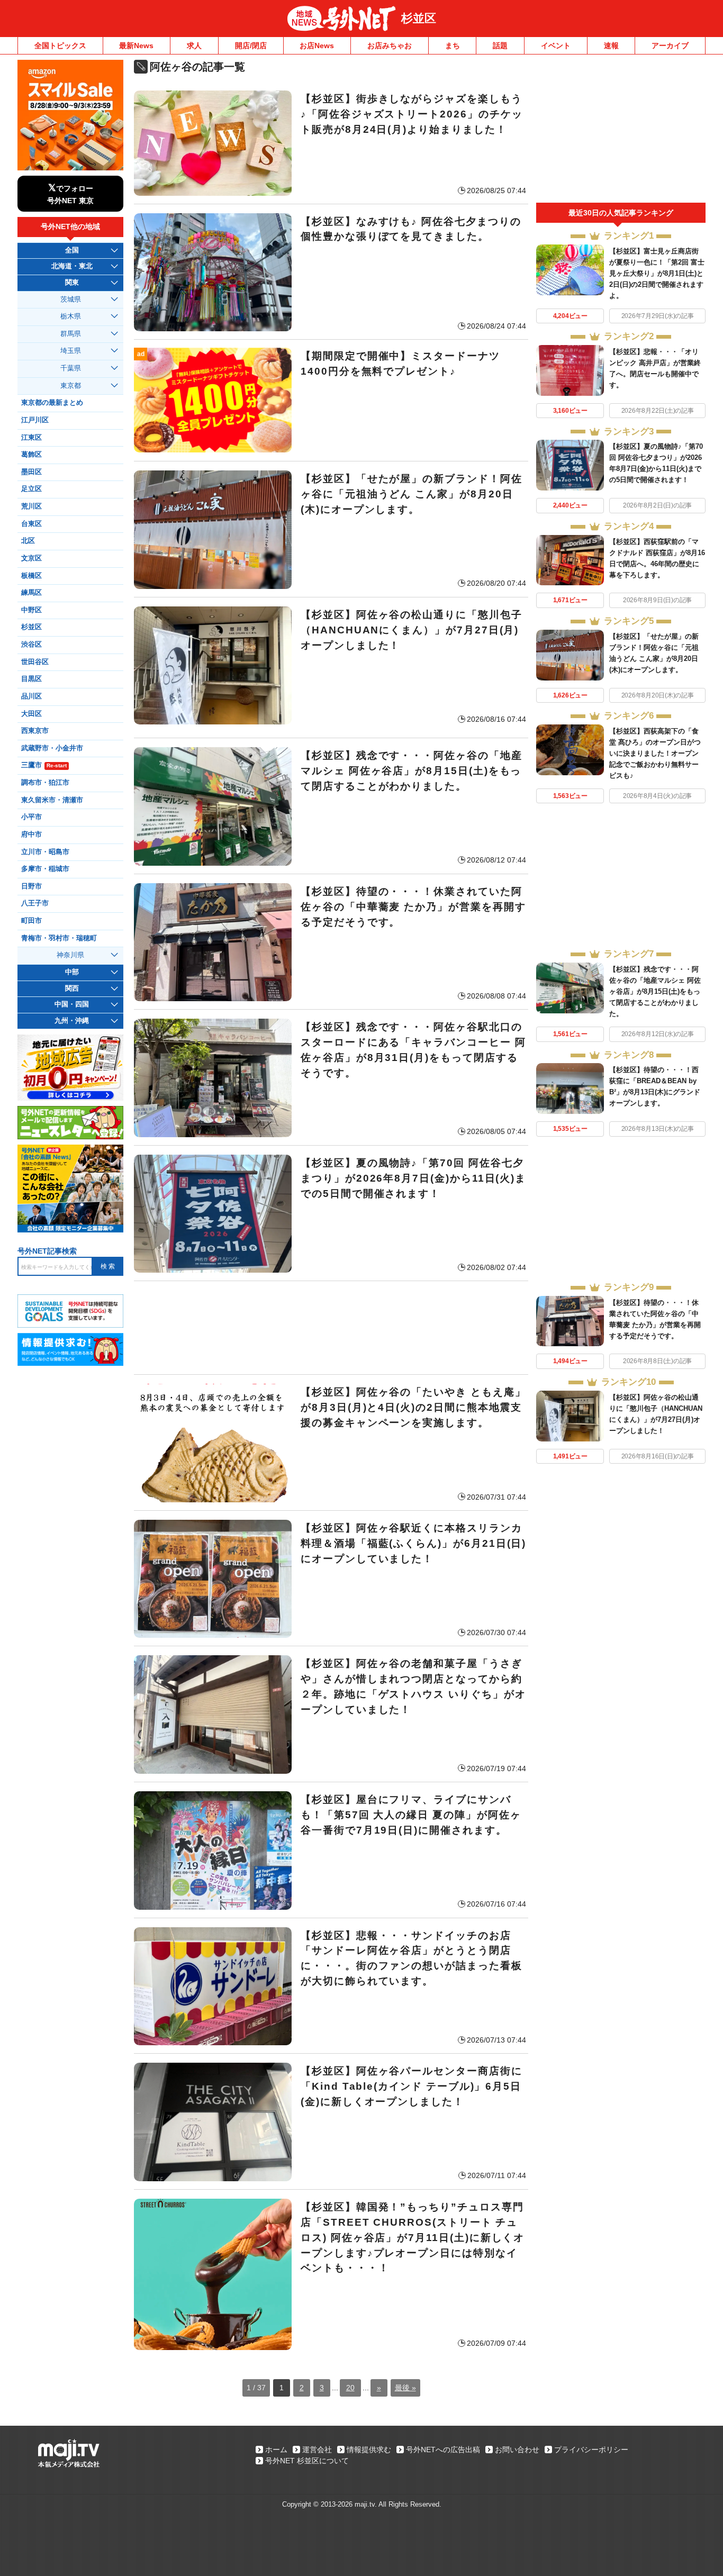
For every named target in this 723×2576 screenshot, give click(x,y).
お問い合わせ (517, 2450)
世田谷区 (35, 662)
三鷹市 (44, 765)
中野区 (31, 610)
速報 (611, 46)
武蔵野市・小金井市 (52, 748)
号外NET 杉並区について (307, 2461)
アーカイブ (670, 46)
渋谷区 (31, 645)
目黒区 (31, 679)
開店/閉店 (251, 46)
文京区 (31, 558)
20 (350, 2388)
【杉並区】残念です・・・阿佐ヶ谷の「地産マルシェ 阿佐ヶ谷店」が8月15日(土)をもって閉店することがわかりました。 (655, 991)
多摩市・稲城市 (45, 869)
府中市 (31, 835)
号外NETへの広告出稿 (443, 2450)
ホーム (276, 2450)
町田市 (31, 921)
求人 (194, 46)
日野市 (31, 886)
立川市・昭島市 (45, 852)
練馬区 (31, 593)
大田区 (31, 714)
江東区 (31, 438)
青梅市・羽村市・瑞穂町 (59, 938)
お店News (317, 46)
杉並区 (419, 18)
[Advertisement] (331, 1328)
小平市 (31, 817)
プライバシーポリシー (591, 2450)
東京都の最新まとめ (52, 403)
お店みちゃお (390, 46)
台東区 (31, 524)
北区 (28, 541)
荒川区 (31, 506)
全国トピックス (60, 46)
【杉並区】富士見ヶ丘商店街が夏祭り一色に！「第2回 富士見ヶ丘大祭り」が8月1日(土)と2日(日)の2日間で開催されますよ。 (657, 273)
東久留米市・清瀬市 (52, 800)
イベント (556, 46)
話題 (500, 46)
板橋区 (31, 576)
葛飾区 (31, 455)
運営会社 (317, 2450)
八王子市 (35, 903)
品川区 (31, 696)
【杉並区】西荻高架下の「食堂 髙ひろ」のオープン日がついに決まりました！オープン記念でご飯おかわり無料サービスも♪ (655, 753)
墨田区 (31, 472)
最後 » (405, 2388)
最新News (136, 46)
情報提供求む (369, 2450)
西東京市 (35, 731)
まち (453, 46)
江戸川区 (35, 420)
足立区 (31, 489)
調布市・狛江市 (45, 783)
